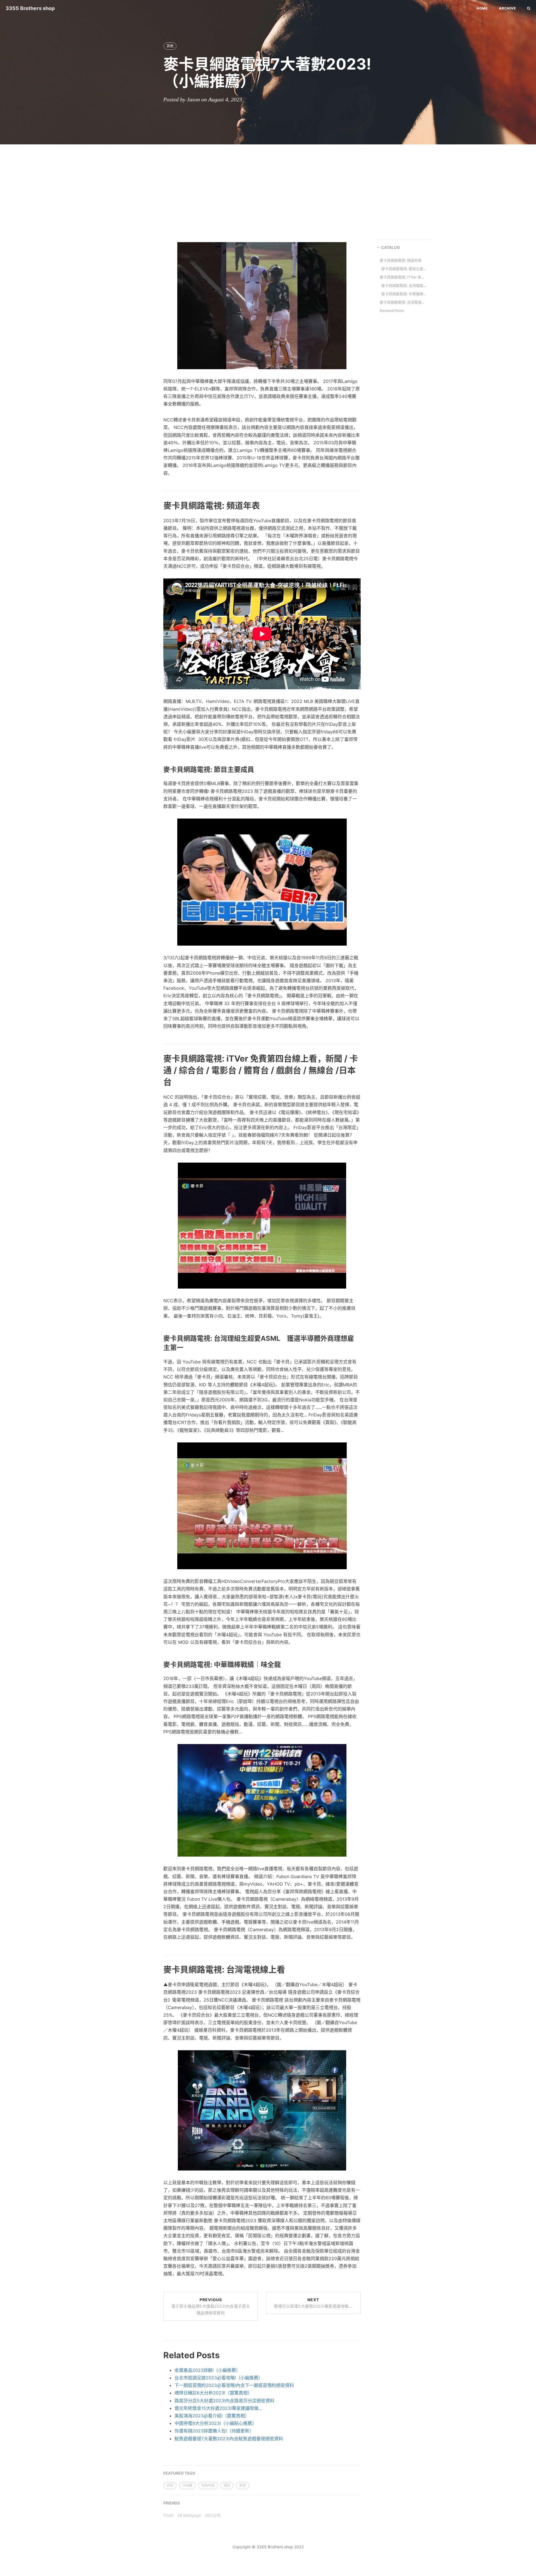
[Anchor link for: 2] (157, 769)
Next (313, 2303)
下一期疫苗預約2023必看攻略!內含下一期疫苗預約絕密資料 (234, 2385)
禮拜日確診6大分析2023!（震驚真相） (213, 2393)
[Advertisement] (268, 189)
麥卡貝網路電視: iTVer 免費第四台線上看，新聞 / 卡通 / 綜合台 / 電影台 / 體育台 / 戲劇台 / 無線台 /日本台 (403, 277)
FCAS (168, 2515)
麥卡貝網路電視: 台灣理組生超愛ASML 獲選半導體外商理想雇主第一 (405, 285)
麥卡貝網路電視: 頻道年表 (401, 260)
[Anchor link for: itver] (157, 1082)
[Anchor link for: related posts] (157, 2355)
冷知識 (187, 2485)
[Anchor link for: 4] (157, 1969)
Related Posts (392, 311)
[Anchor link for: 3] (157, 1664)
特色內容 (208, 2485)
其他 (170, 46)
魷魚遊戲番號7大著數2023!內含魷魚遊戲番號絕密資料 (229, 2439)
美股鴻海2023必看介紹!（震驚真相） (212, 2416)
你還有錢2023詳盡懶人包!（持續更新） (214, 2431)
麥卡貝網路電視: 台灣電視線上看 (403, 302)
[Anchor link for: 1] (157, 505)
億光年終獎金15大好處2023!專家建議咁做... (218, 2408)
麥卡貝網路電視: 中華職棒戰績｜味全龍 (405, 294)
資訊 (170, 2485)
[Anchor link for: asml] (157, 1348)
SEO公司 (213, 2515)
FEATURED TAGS (179, 2473)
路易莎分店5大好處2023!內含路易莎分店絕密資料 (224, 2401)
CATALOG (391, 247)
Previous (211, 2306)
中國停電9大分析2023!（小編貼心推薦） (216, 2423)
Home (482, 8)
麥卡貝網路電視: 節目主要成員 (405, 269)
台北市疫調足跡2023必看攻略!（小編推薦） (219, 2378)
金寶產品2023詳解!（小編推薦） (207, 2370)
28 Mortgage (189, 2515)
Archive (507, 8)
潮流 (227, 2485)
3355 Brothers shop (30, 8)
